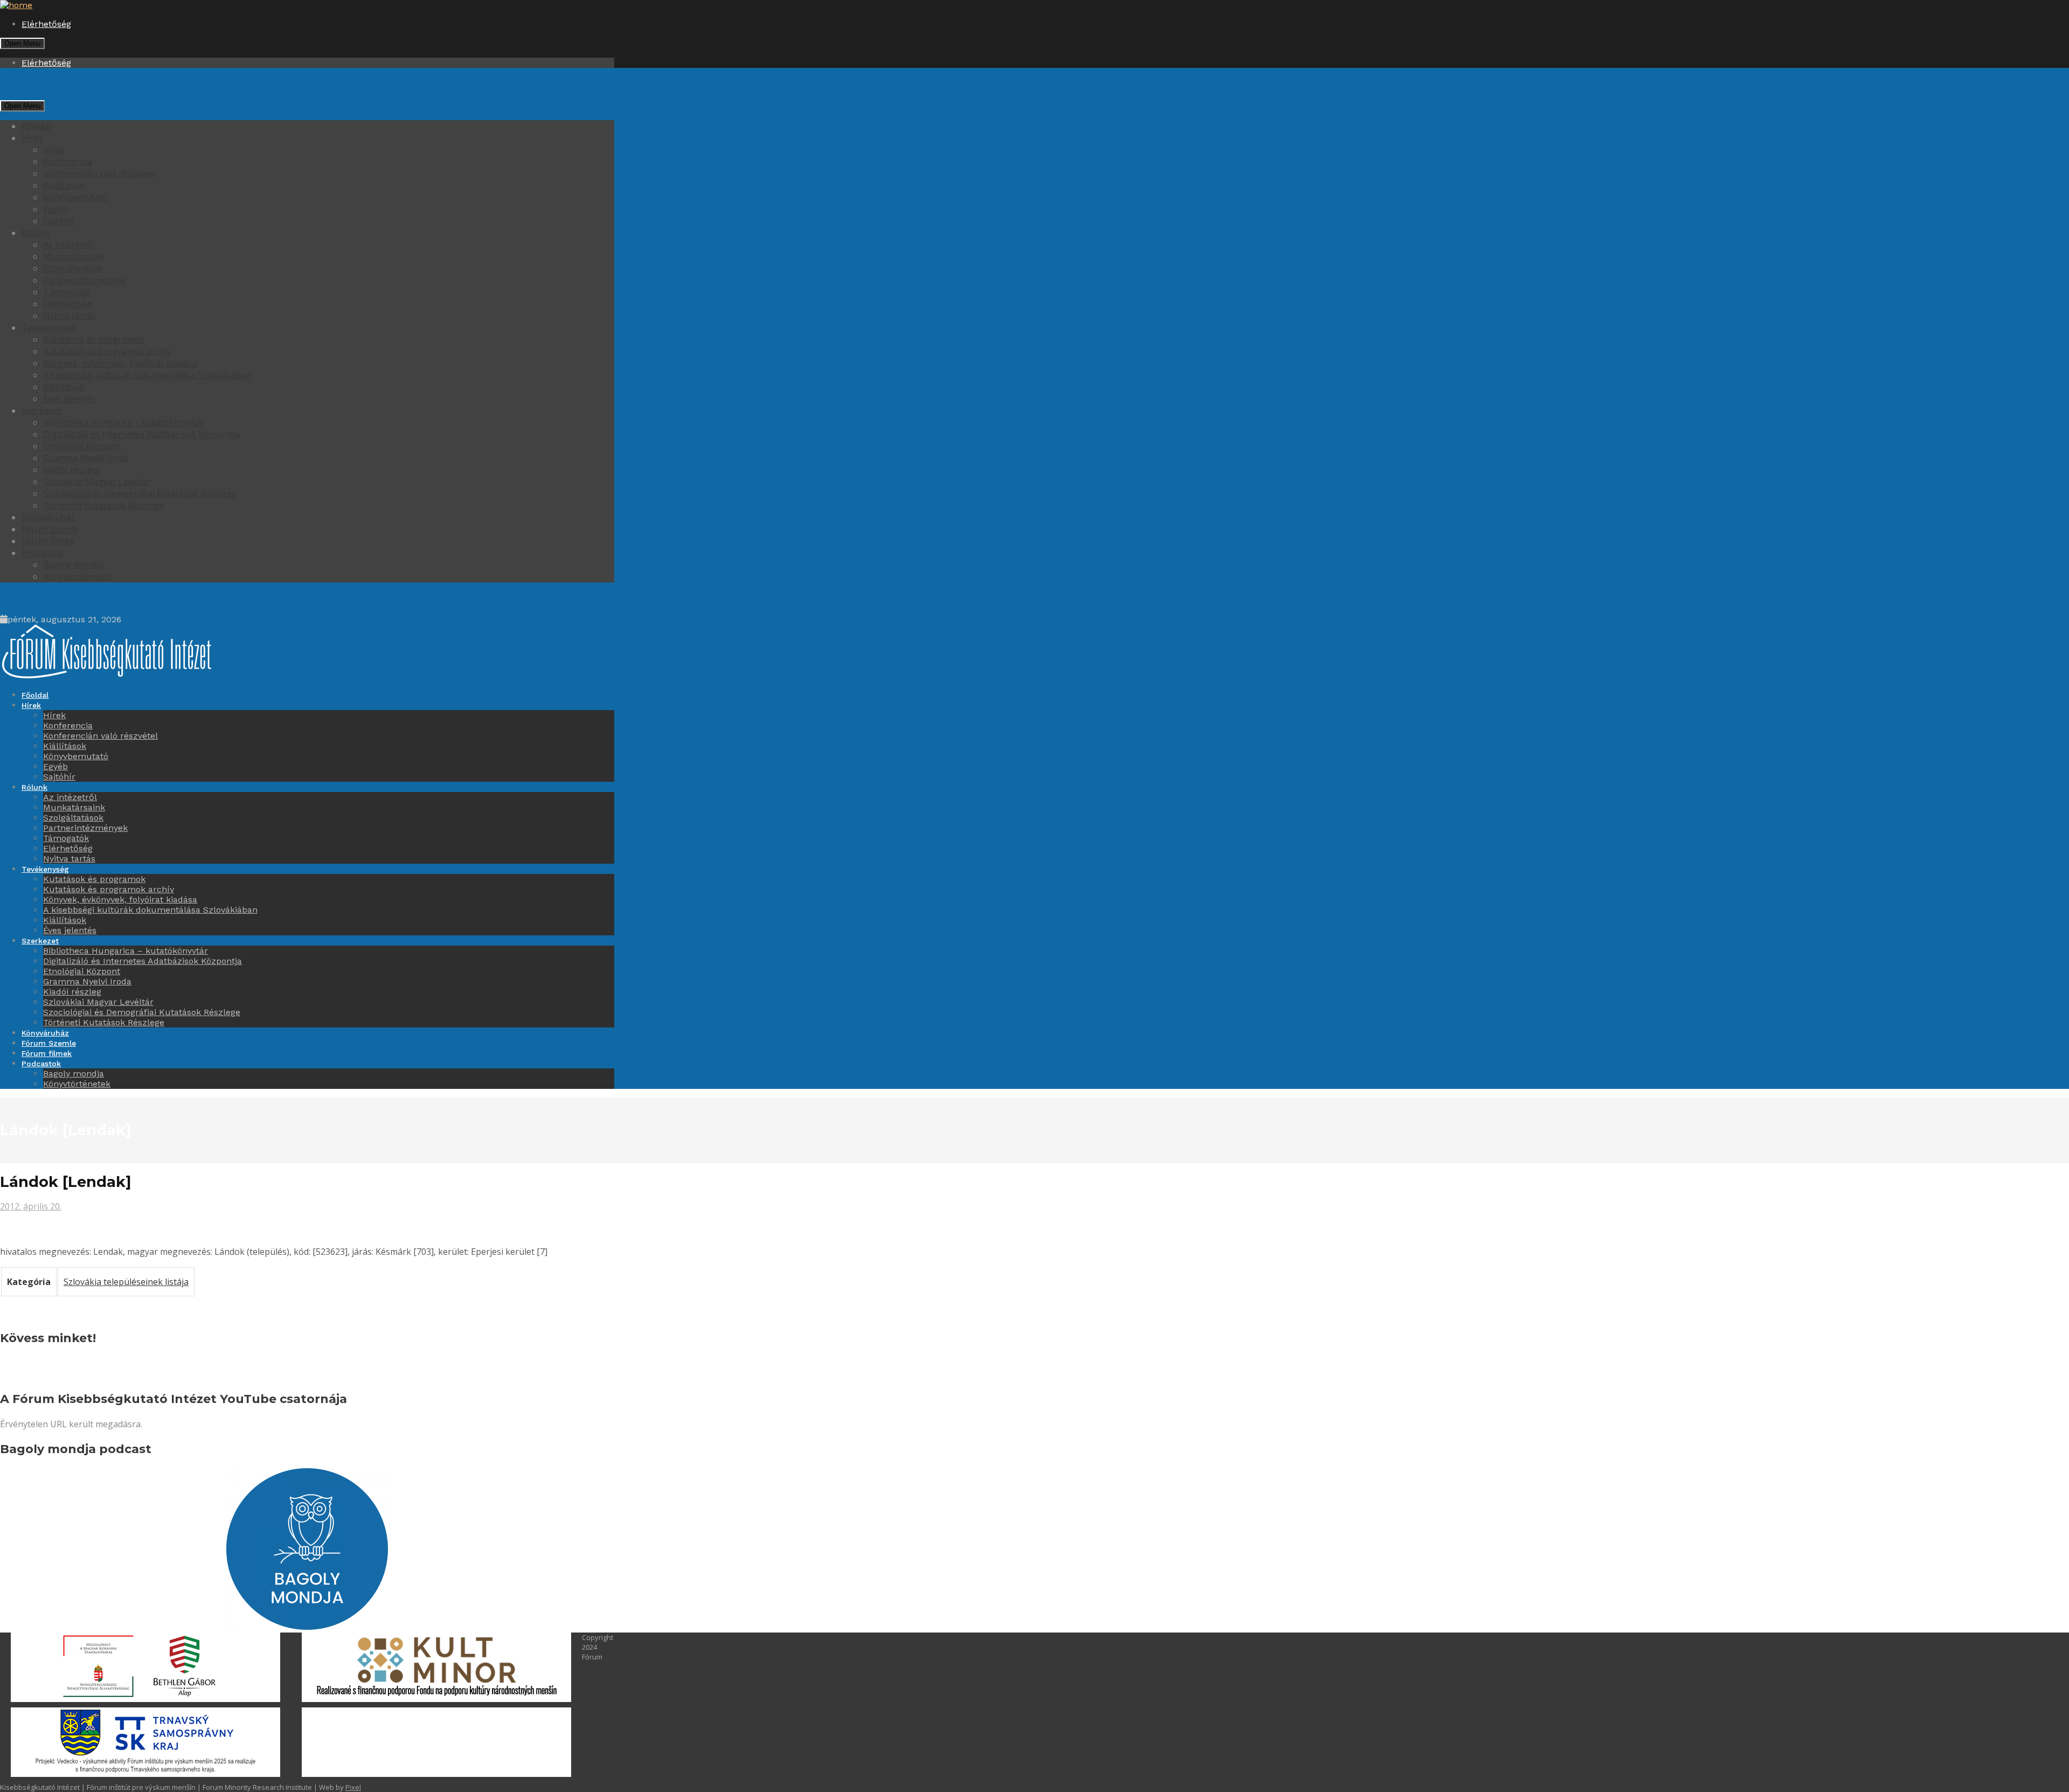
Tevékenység (48, 328)
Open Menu (22, 43)
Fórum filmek (48, 541)
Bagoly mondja (73, 565)
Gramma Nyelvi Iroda (86, 458)
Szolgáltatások (73, 268)
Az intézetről (69, 245)
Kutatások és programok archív (107, 351)
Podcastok (43, 553)
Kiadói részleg (71, 470)
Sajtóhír (59, 221)
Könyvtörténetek (77, 577)
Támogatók (67, 292)
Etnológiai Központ (82, 446)
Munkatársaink (74, 256)
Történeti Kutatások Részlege (103, 505)
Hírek (33, 138)
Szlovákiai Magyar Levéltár (97, 482)
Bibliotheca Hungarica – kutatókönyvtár (124, 422)
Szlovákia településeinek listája (126, 1282)
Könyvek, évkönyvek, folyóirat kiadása (120, 363)
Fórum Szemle (50, 529)
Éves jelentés (69, 399)
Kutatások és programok (94, 339)
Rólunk (36, 233)
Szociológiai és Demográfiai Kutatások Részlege (140, 494)
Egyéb (55, 209)
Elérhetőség (46, 24)
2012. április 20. (31, 1206)
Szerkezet (41, 411)
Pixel (353, 1787)
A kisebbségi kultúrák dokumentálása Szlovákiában (147, 375)
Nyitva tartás (69, 316)
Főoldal (36, 126)
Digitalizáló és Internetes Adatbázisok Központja (141, 434)
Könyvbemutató (75, 197)
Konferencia (68, 162)
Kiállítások (64, 185)
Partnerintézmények (85, 280)
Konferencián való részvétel (99, 173)
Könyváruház (48, 517)
